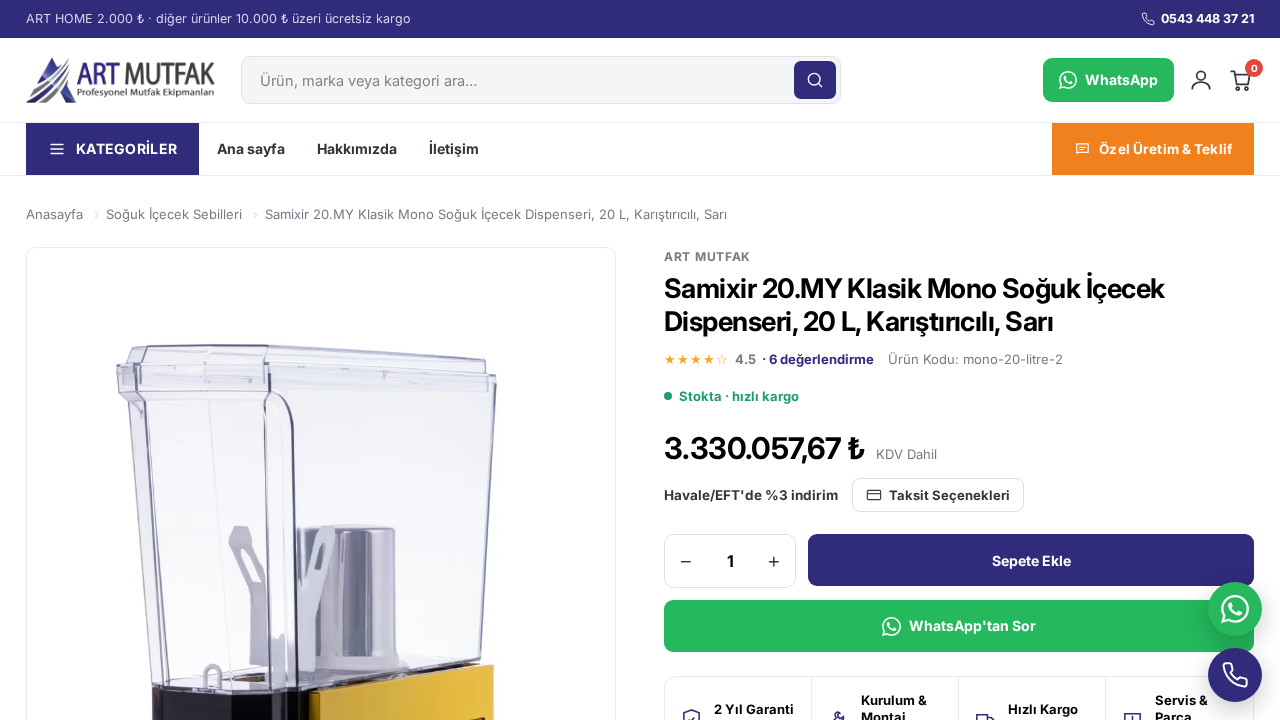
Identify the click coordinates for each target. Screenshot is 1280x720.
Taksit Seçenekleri (949, 495)
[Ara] (815, 80)
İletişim (454, 148)
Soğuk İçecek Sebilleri (174, 214)
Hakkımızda (357, 148)
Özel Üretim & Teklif (1165, 149)
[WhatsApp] (1235, 609)
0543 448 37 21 (1207, 18)
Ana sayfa (251, 148)
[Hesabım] (1201, 80)
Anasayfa (54, 214)
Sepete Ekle (1031, 560)
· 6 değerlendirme (818, 359)
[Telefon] (1235, 675)
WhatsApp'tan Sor (972, 625)
